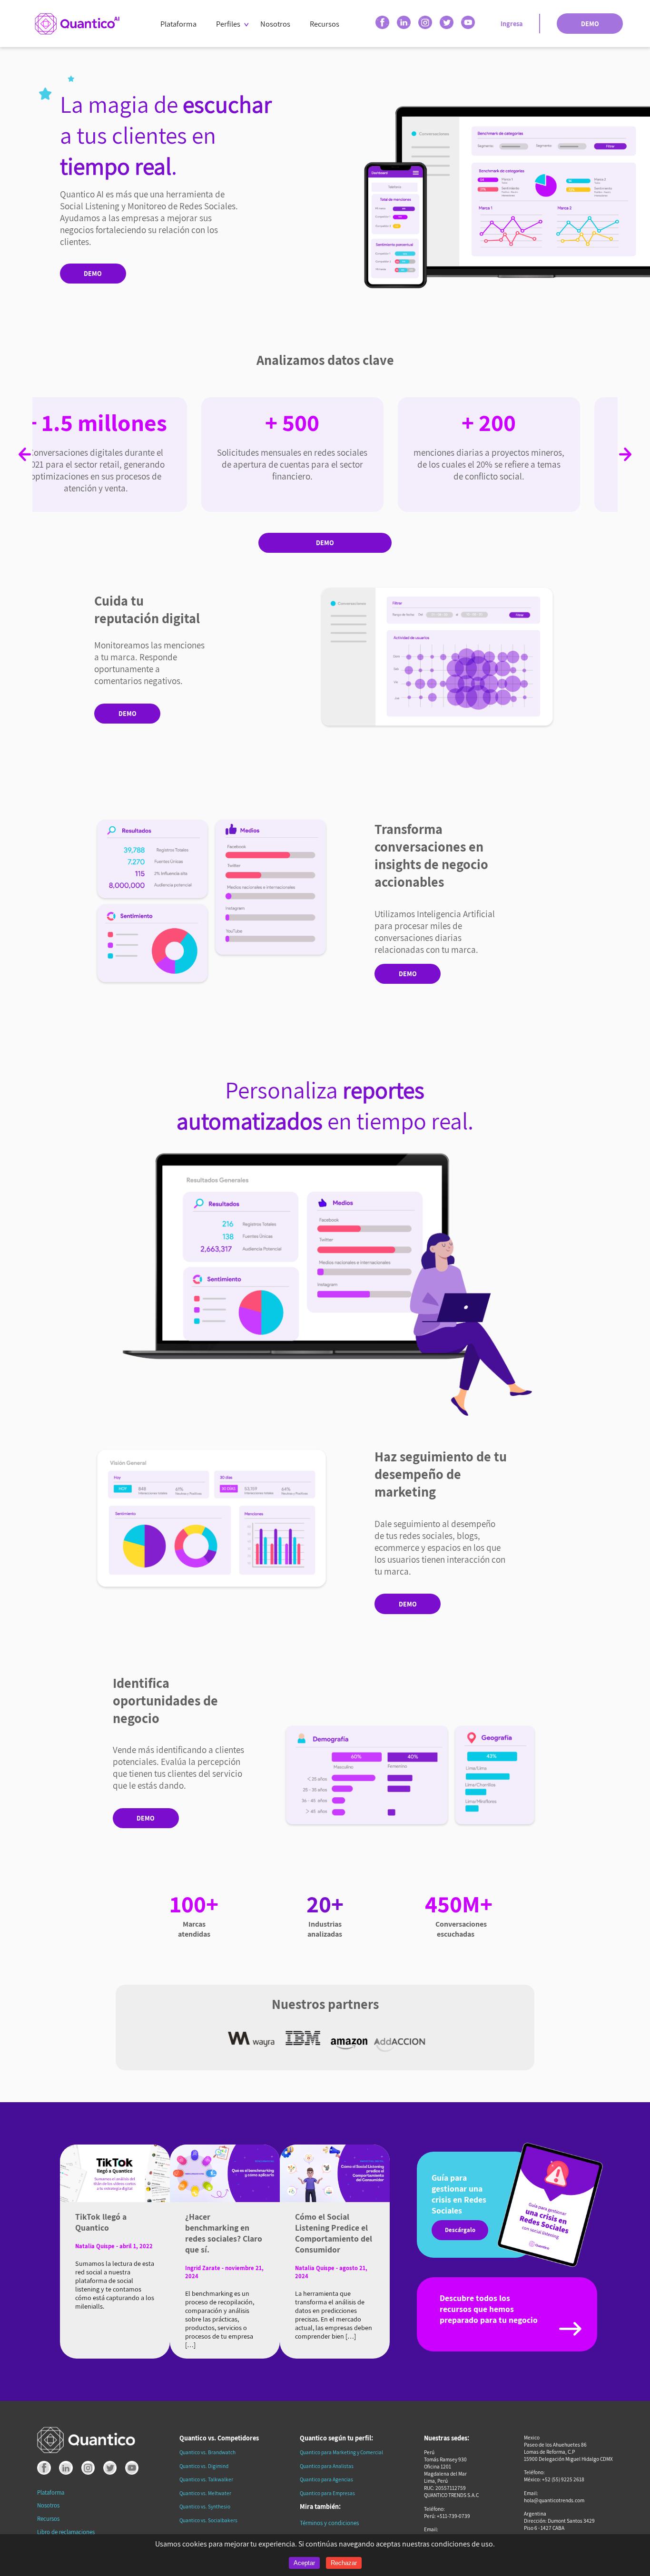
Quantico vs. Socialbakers (208, 2520)
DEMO (590, 24)
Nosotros (275, 24)
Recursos (325, 24)
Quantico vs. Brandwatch (207, 2452)
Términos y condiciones (329, 2523)
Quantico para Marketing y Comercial (341, 2452)
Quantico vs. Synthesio (205, 2506)
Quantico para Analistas (327, 2466)
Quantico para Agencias (326, 2479)
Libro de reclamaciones (66, 2532)
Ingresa (512, 24)
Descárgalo (460, 2230)
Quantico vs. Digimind (204, 2466)
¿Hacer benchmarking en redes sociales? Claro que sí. (224, 2233)
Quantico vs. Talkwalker (206, 2479)
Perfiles (228, 24)
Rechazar (344, 2563)
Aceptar (304, 2563)
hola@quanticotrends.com (554, 2500)
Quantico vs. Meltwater (205, 2493)
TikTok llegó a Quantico (101, 2222)
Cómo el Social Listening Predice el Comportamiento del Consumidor (334, 2233)
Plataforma (178, 24)
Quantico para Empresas (327, 2493)
